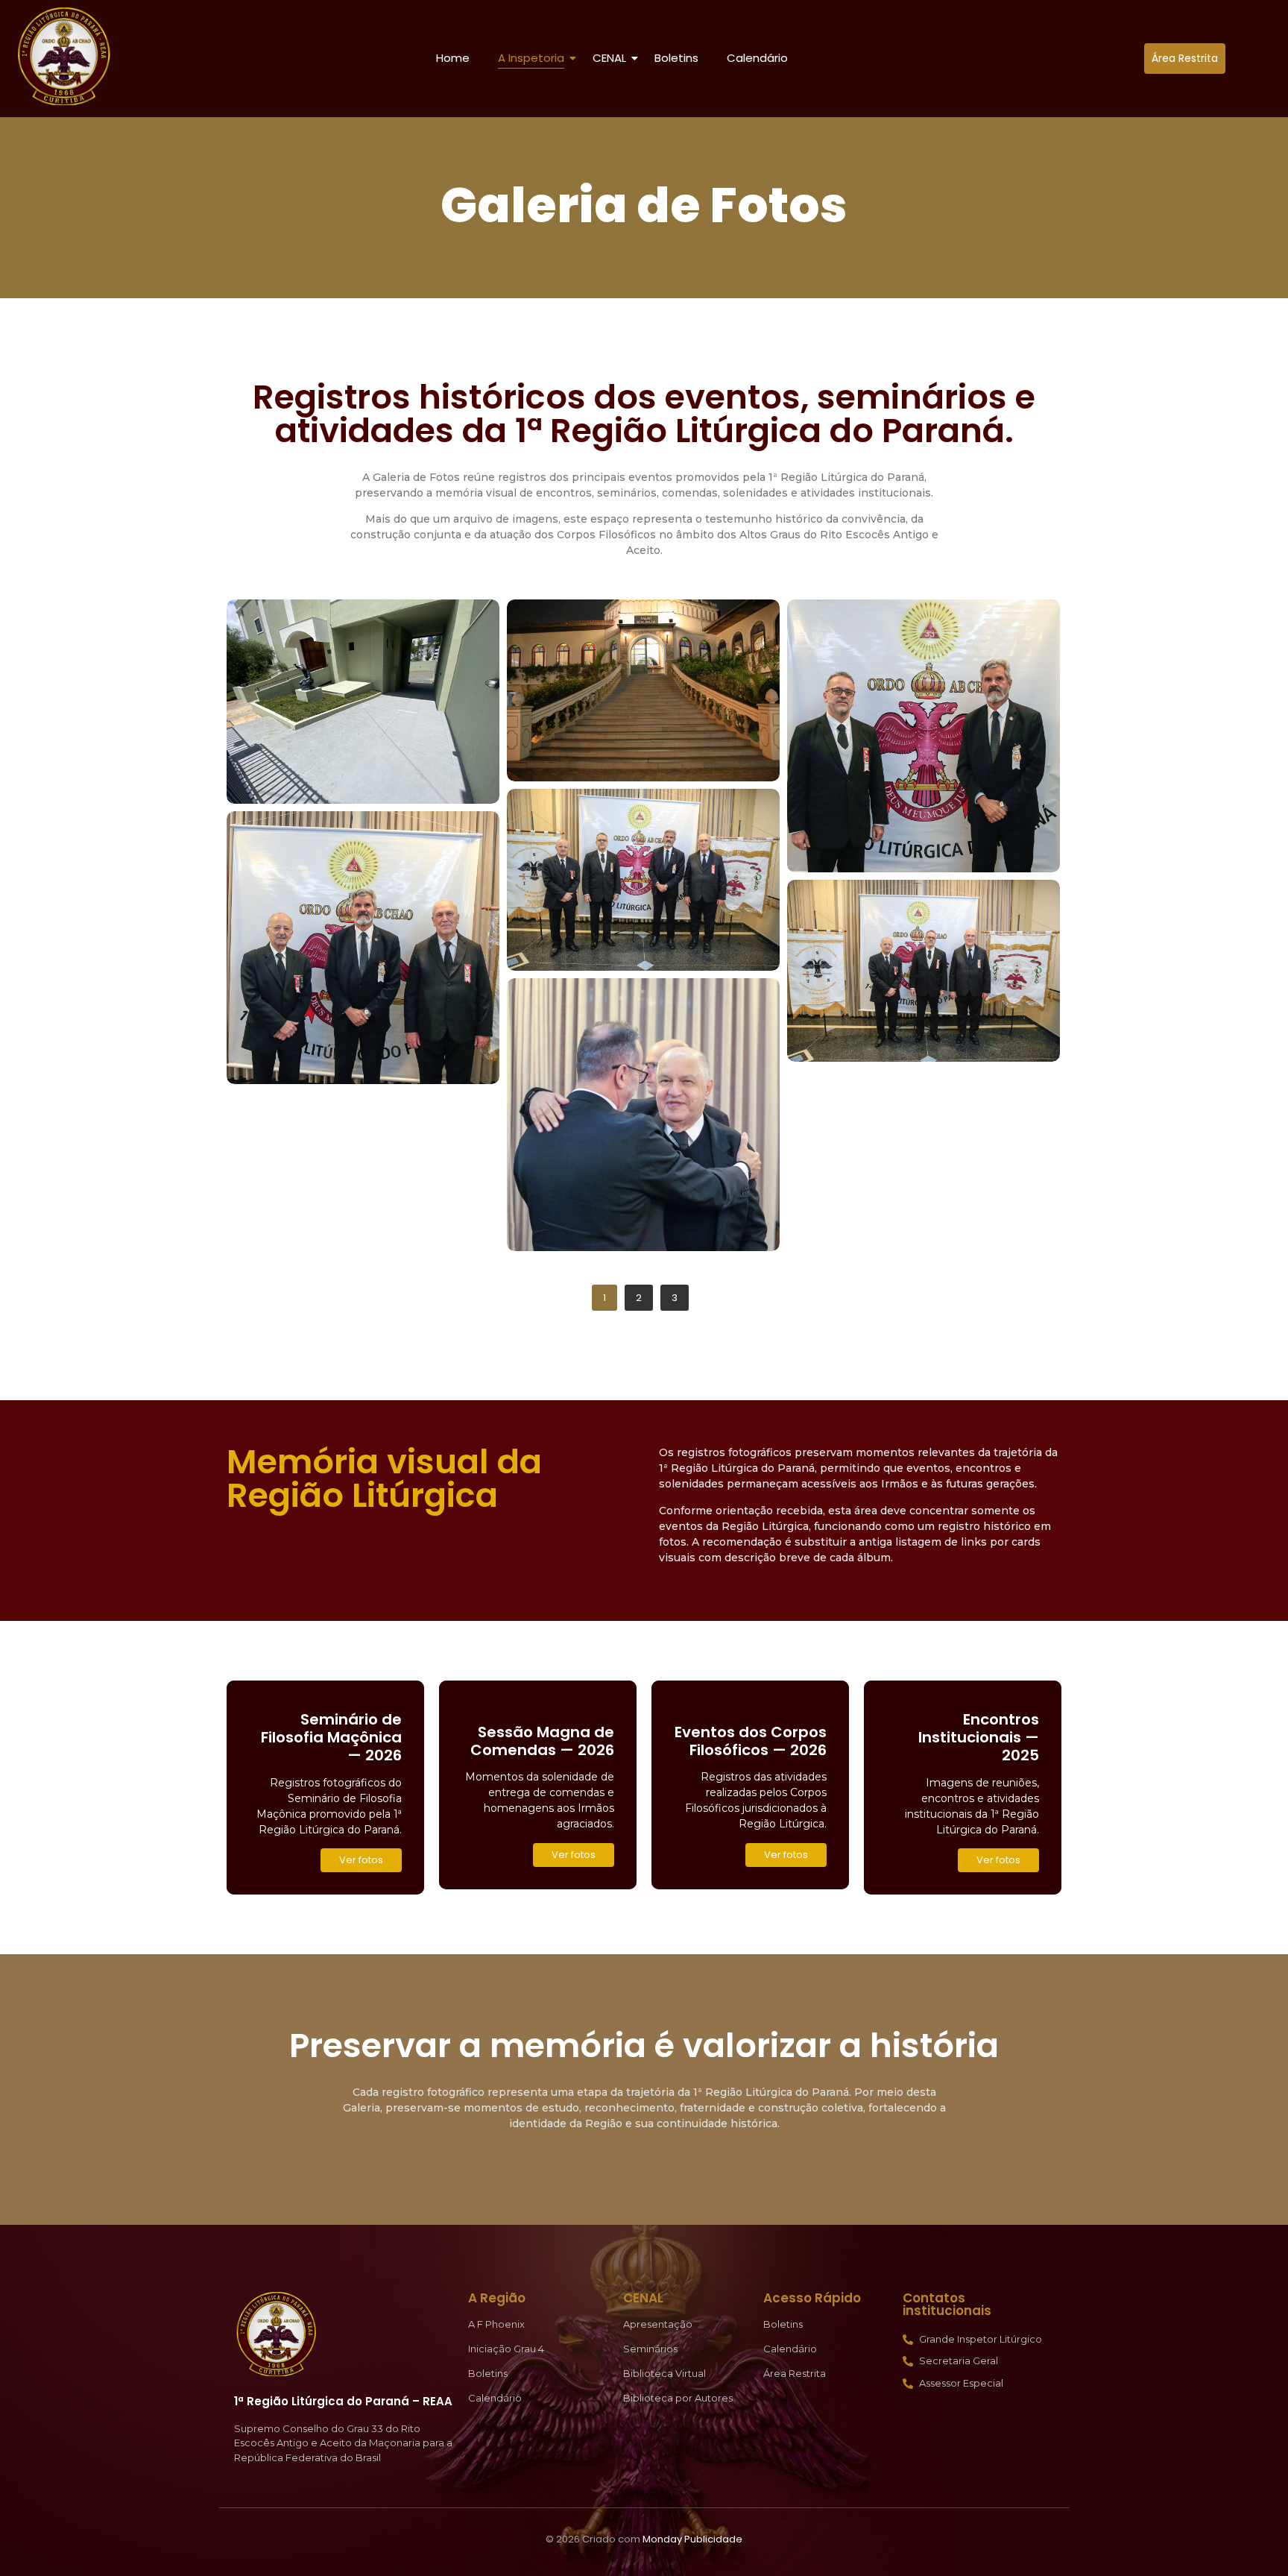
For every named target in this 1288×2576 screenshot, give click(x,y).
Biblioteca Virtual (664, 2373)
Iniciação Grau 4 (506, 2349)
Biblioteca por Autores (678, 2398)
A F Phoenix (496, 2324)
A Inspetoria (531, 58)
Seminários (650, 2349)
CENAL (609, 58)
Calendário (757, 58)
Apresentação (658, 2324)
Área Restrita (795, 2373)
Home (453, 58)
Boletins (676, 58)
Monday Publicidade (692, 2539)
